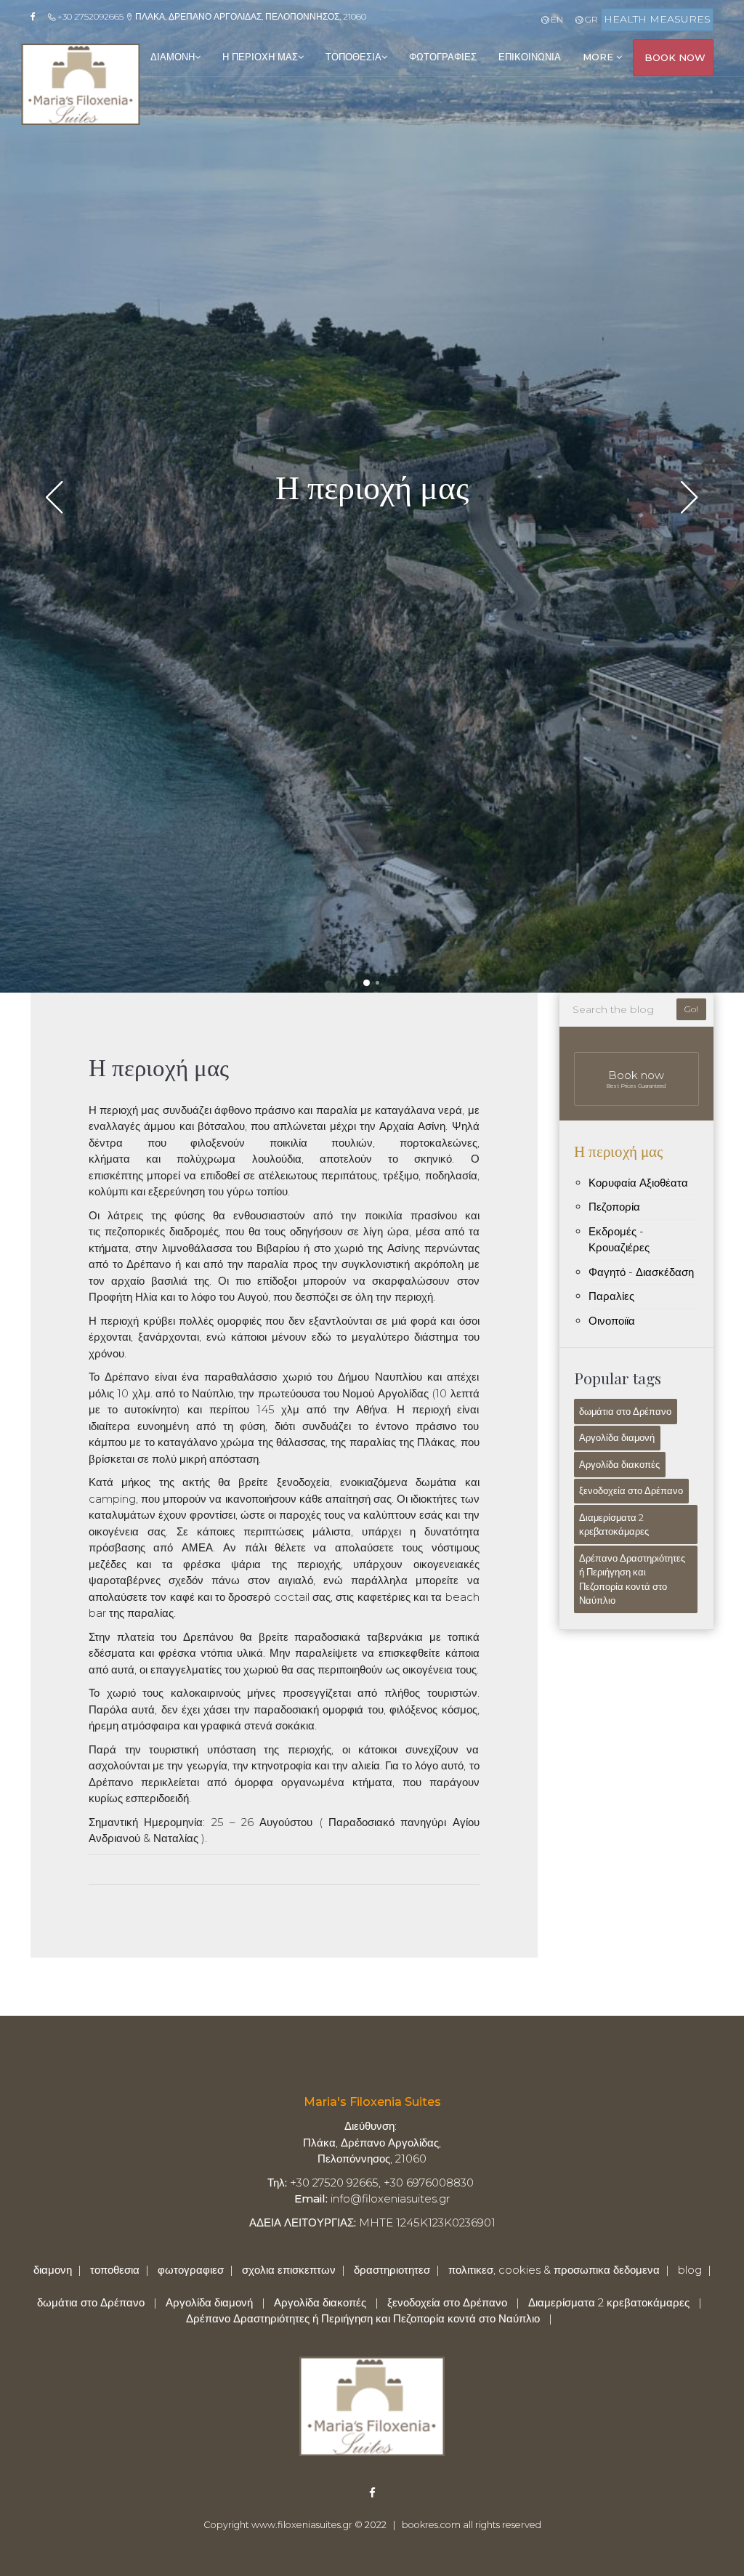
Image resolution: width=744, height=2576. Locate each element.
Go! (691, 1009)
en (555, 19)
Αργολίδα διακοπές (619, 1464)
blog (690, 2270)
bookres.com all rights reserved (472, 2525)
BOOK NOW (675, 57)
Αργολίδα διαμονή (617, 1437)
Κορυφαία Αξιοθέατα (638, 1183)
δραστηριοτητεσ (392, 2270)
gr (590, 19)
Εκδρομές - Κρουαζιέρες (619, 1240)
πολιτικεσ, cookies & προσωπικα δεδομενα (554, 2270)
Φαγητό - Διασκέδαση (641, 1272)
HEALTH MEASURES (657, 19)
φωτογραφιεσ (443, 57)
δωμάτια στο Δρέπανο (625, 1411)
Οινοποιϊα (612, 1321)
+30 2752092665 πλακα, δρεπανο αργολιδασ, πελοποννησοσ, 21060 (211, 16)
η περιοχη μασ (260, 57)
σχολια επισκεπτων (289, 2270)
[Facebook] (38, 17)
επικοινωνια (530, 57)
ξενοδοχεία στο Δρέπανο (631, 1490)
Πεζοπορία (614, 1207)
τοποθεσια (353, 57)
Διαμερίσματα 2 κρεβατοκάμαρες (614, 1525)
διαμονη (173, 57)
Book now (636, 1079)
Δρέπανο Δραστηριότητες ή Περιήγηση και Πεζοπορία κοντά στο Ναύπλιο (632, 1579)
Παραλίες (611, 1296)
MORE (599, 57)
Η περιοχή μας (618, 1150)
